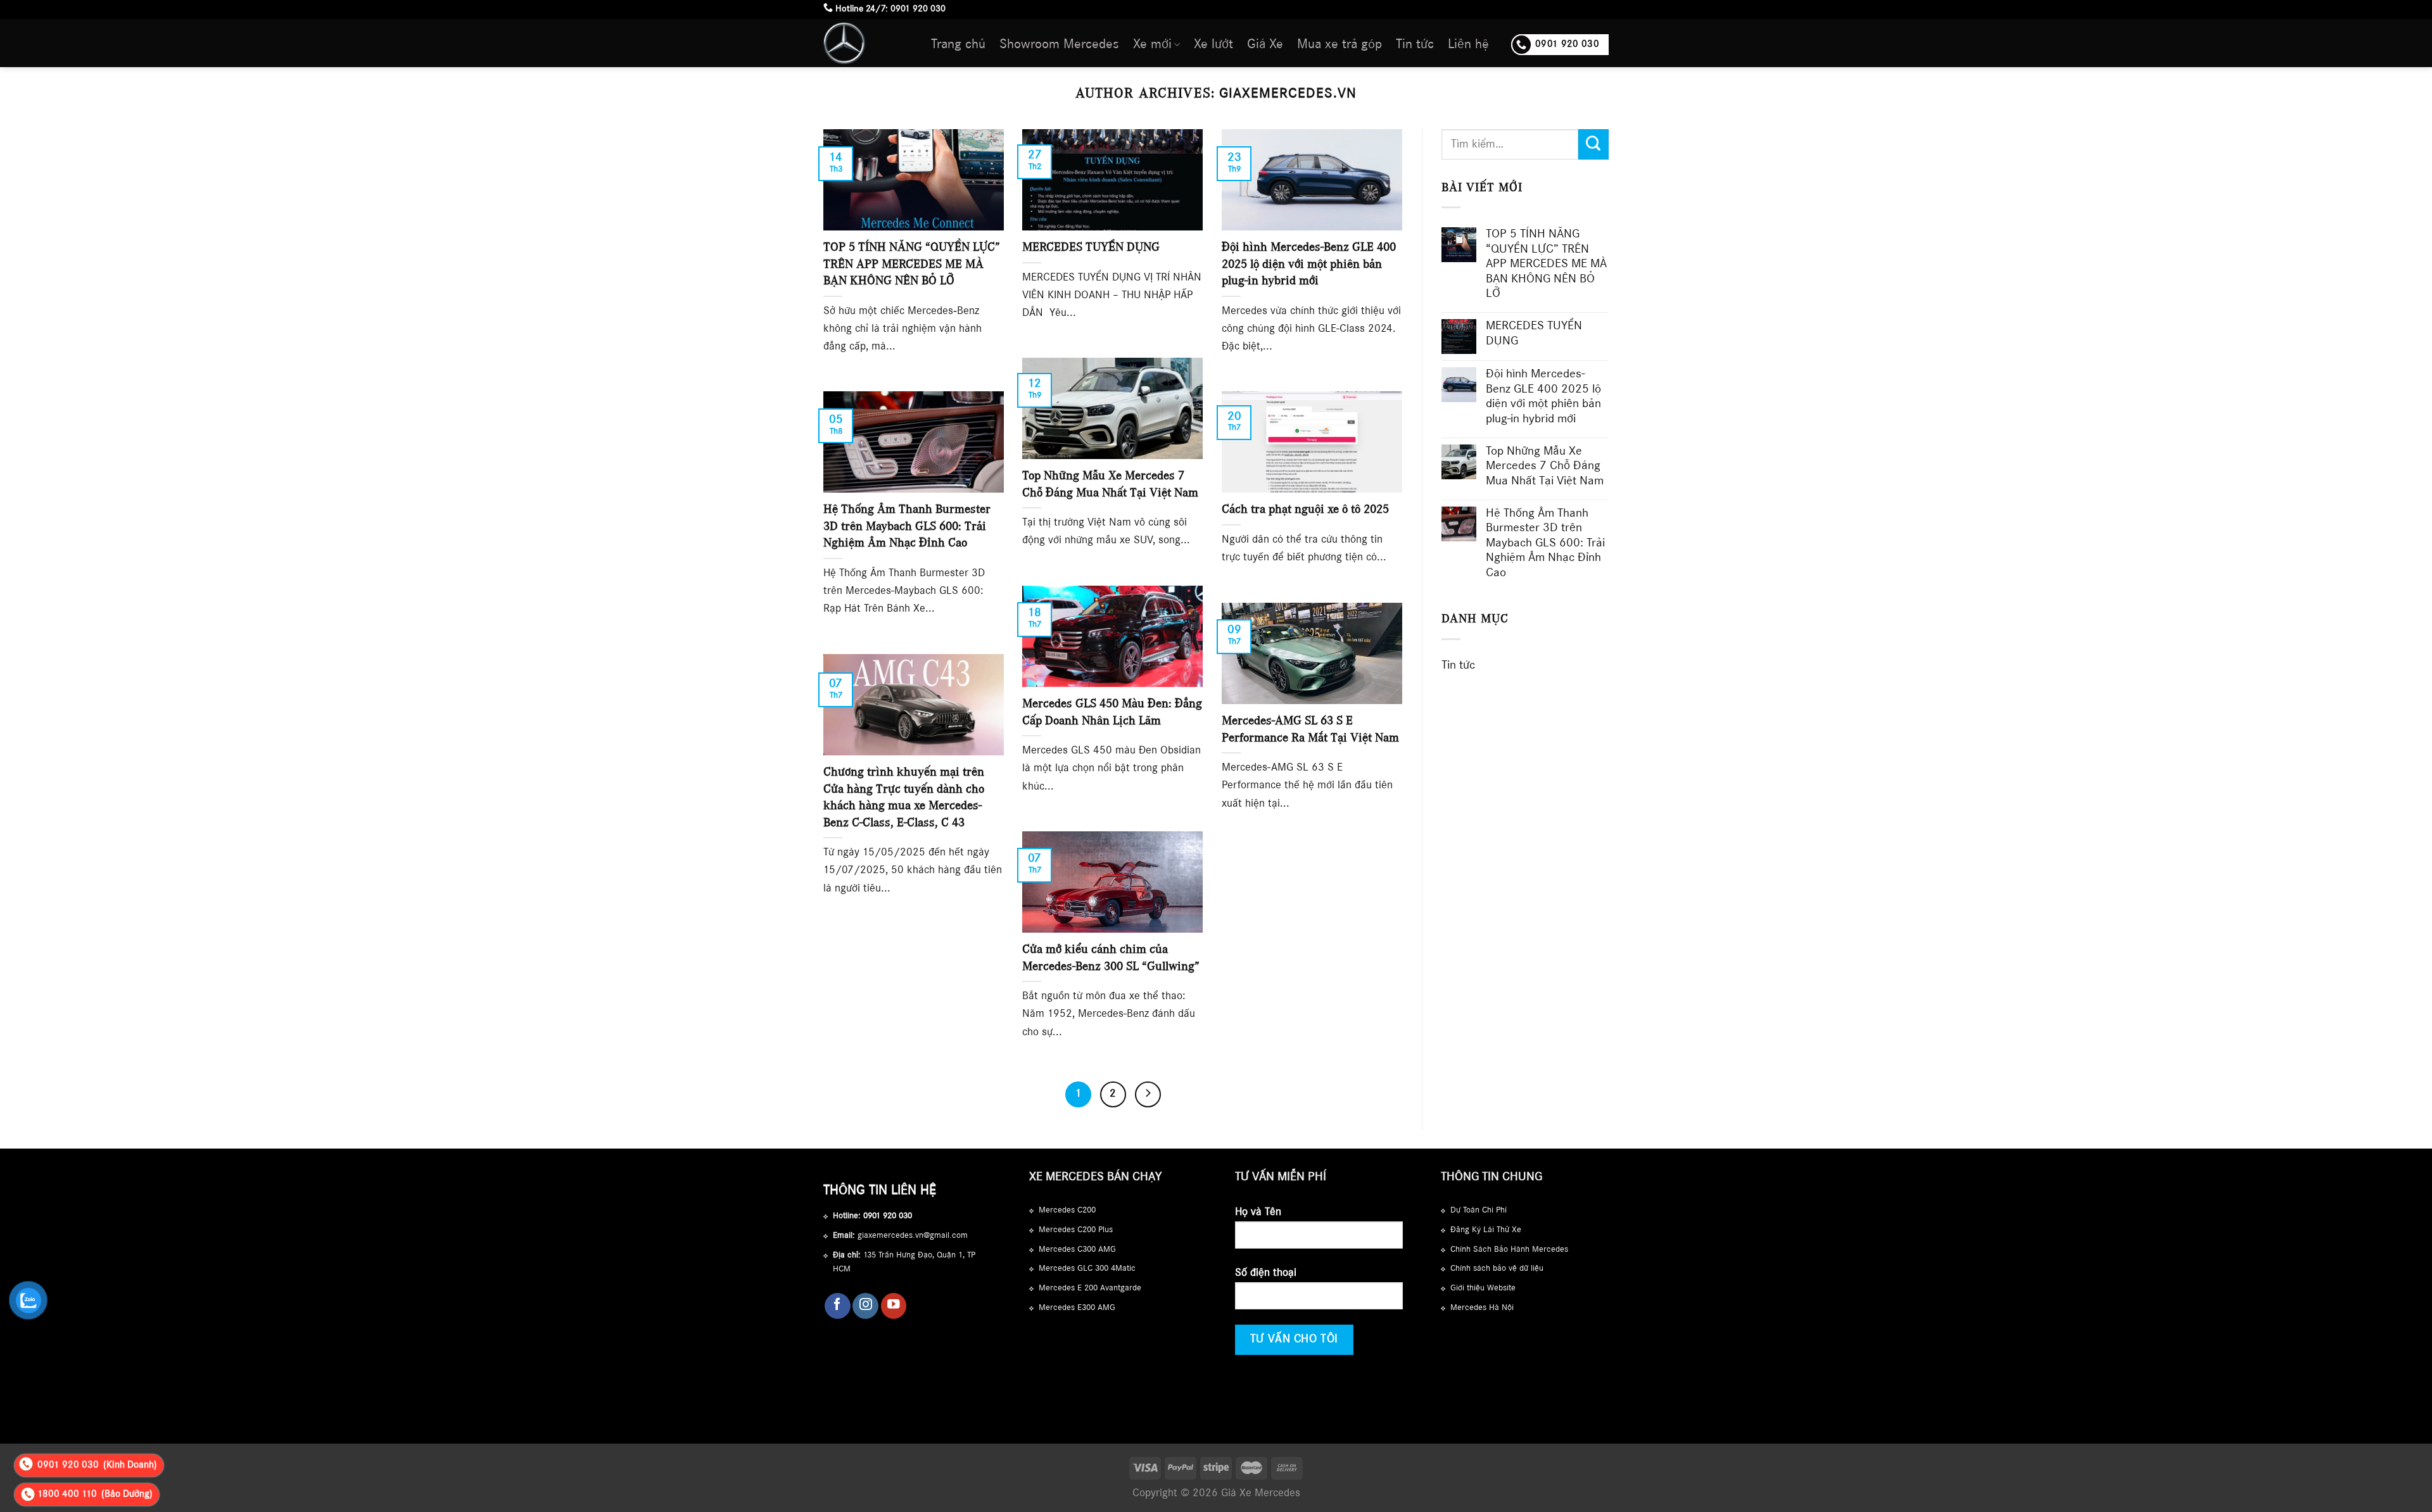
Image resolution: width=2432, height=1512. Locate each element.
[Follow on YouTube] (894, 1306)
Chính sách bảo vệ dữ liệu (1497, 1269)
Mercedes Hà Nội (1482, 1308)
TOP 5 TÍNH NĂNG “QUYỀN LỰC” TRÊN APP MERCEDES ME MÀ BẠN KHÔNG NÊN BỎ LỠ (1546, 265)
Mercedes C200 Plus (1076, 1230)
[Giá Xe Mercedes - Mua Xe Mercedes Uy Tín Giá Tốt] (868, 43)
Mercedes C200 (1067, 1211)
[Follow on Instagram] (865, 1306)
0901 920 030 (918, 9)
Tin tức (1415, 45)
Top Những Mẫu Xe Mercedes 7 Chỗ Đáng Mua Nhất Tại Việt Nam (1545, 467)
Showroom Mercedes (1059, 45)
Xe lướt (1213, 45)
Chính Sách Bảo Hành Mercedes (1509, 1250)
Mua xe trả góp (1339, 45)
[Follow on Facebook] (838, 1306)
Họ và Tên (1258, 1213)
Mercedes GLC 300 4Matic (1087, 1269)
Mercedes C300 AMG (1077, 1250)
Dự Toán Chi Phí (1479, 1211)
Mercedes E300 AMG (1077, 1308)
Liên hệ (1468, 45)
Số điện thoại (1266, 1273)
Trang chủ (958, 45)
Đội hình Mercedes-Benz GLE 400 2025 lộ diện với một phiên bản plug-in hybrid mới (1543, 397)
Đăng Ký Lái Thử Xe (1486, 1230)
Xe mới (1152, 45)
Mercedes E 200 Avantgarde (1090, 1288)
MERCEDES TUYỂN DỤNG (1534, 334)
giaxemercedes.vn (1288, 94)
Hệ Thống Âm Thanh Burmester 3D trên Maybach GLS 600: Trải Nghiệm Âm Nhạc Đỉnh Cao (1545, 544)
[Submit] (1593, 144)
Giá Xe (1265, 45)
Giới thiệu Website (1483, 1288)
